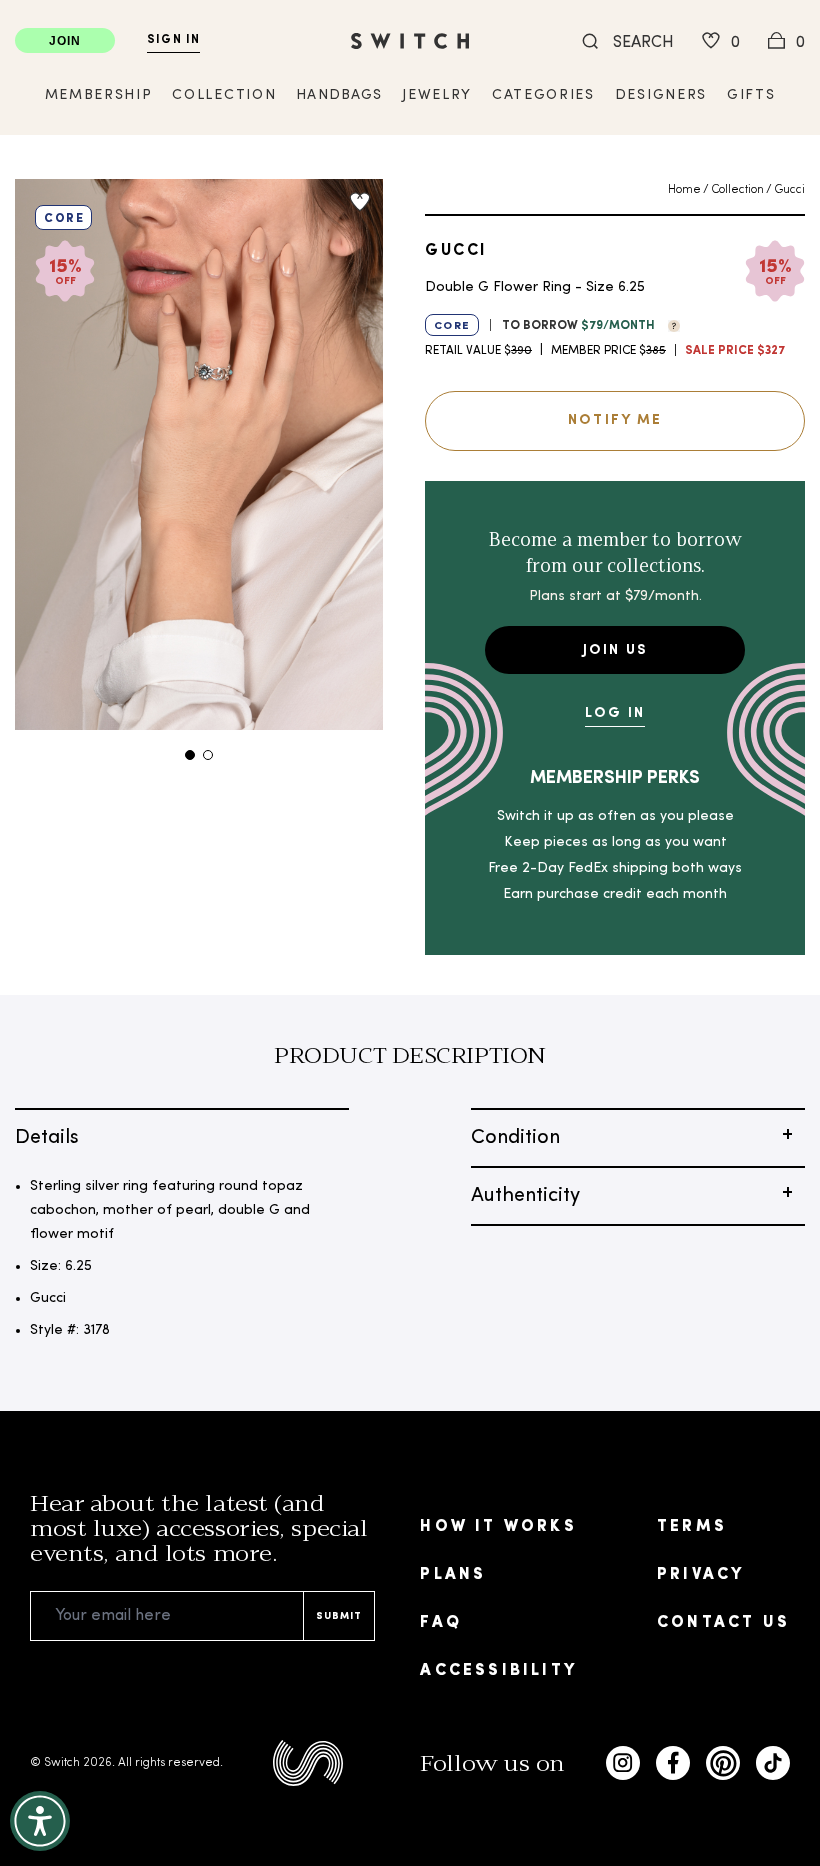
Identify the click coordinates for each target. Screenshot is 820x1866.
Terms (692, 1527)
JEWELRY (437, 95)
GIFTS (751, 95)
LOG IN (615, 713)
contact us (723, 1623)
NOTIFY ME (615, 420)
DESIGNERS (661, 95)
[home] (410, 41)
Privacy (700, 1575)
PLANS (453, 1575)
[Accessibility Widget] (40, 1821)
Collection (737, 190)
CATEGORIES (543, 95)
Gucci (789, 190)
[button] (669, 324)
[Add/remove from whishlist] (360, 202)
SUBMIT (339, 1616)
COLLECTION (224, 95)
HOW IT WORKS (498, 1527)
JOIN (65, 41)
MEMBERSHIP (99, 95)
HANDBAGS (339, 95)
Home (684, 190)
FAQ (441, 1623)
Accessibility (498, 1671)
